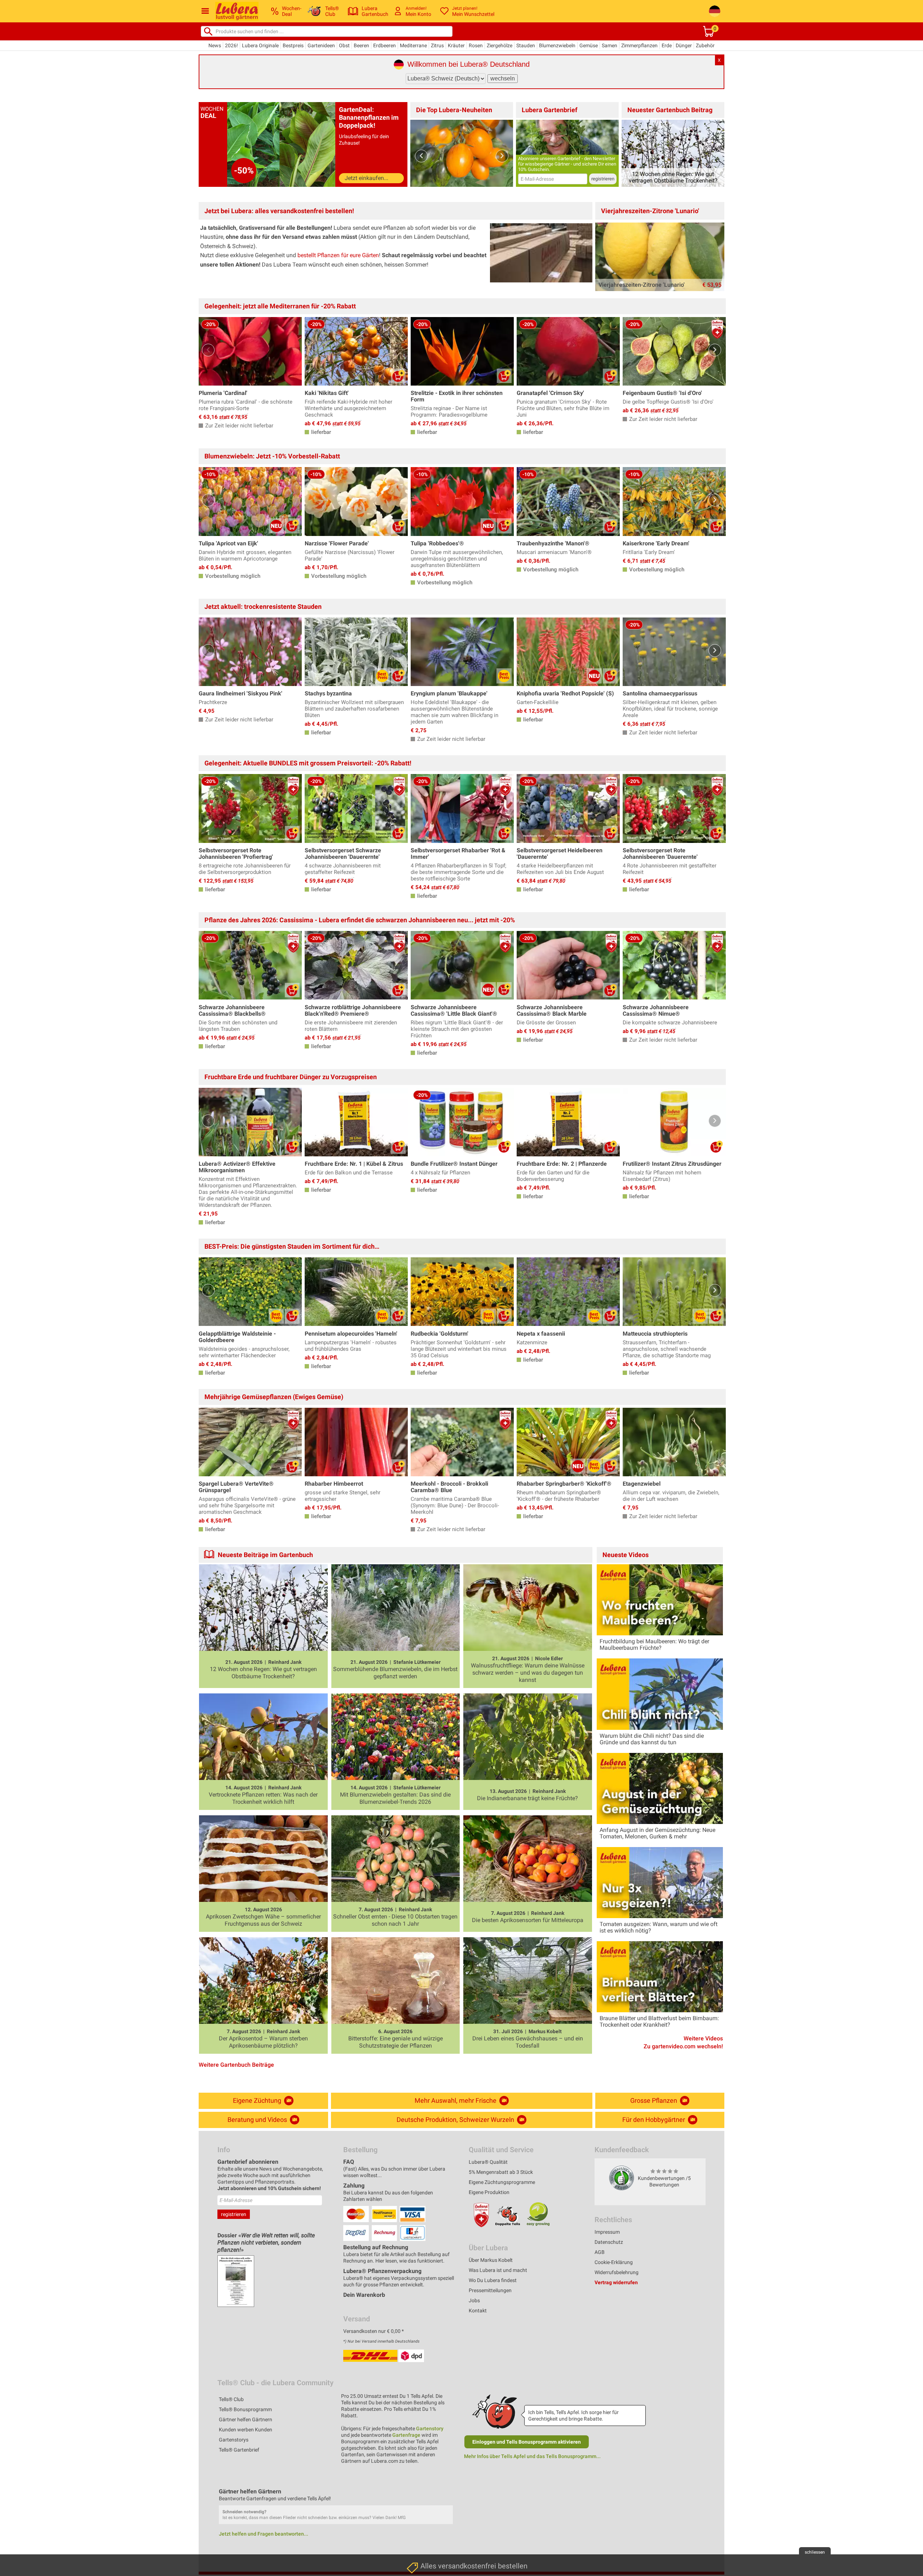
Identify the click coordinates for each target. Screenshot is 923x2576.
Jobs (474, 2300)
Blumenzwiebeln (557, 45)
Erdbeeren (385, 45)
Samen (610, 45)
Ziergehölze (500, 45)
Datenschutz (609, 2242)
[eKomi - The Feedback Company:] (622, 2178)
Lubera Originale (260, 45)
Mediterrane (413, 45)
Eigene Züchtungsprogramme (502, 2182)
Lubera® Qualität (488, 2162)
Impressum (607, 2232)
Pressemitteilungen (490, 2290)
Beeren (361, 45)
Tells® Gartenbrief (239, 2450)
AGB (600, 2252)
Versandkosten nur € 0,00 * (374, 2331)
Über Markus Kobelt (491, 2260)
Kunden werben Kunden (246, 2430)
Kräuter (456, 45)
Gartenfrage (406, 2435)
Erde (667, 45)
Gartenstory (430, 2428)
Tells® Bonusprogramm (245, 2409)
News (215, 45)
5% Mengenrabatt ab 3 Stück (501, 2172)
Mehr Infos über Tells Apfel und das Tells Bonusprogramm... (532, 2456)
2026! (231, 45)
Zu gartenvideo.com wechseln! (683, 2047)
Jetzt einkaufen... (366, 178)
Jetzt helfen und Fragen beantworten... (264, 2534)
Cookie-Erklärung (614, 2262)
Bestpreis (293, 45)
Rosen (476, 45)
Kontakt (478, 2311)
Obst (344, 45)
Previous (421, 156)
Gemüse (589, 45)
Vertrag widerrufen (616, 2282)
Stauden (526, 45)
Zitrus (437, 45)
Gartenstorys (234, 2440)
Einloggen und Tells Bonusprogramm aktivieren (527, 2442)
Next (502, 156)
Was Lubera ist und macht (498, 2270)
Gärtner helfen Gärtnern (246, 2419)
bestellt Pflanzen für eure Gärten (338, 255)
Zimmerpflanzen (639, 45)
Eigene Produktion (489, 2192)
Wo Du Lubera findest (493, 2280)
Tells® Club (231, 2399)
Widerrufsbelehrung (617, 2272)
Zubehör (705, 45)
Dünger (684, 45)
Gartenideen (321, 45)
